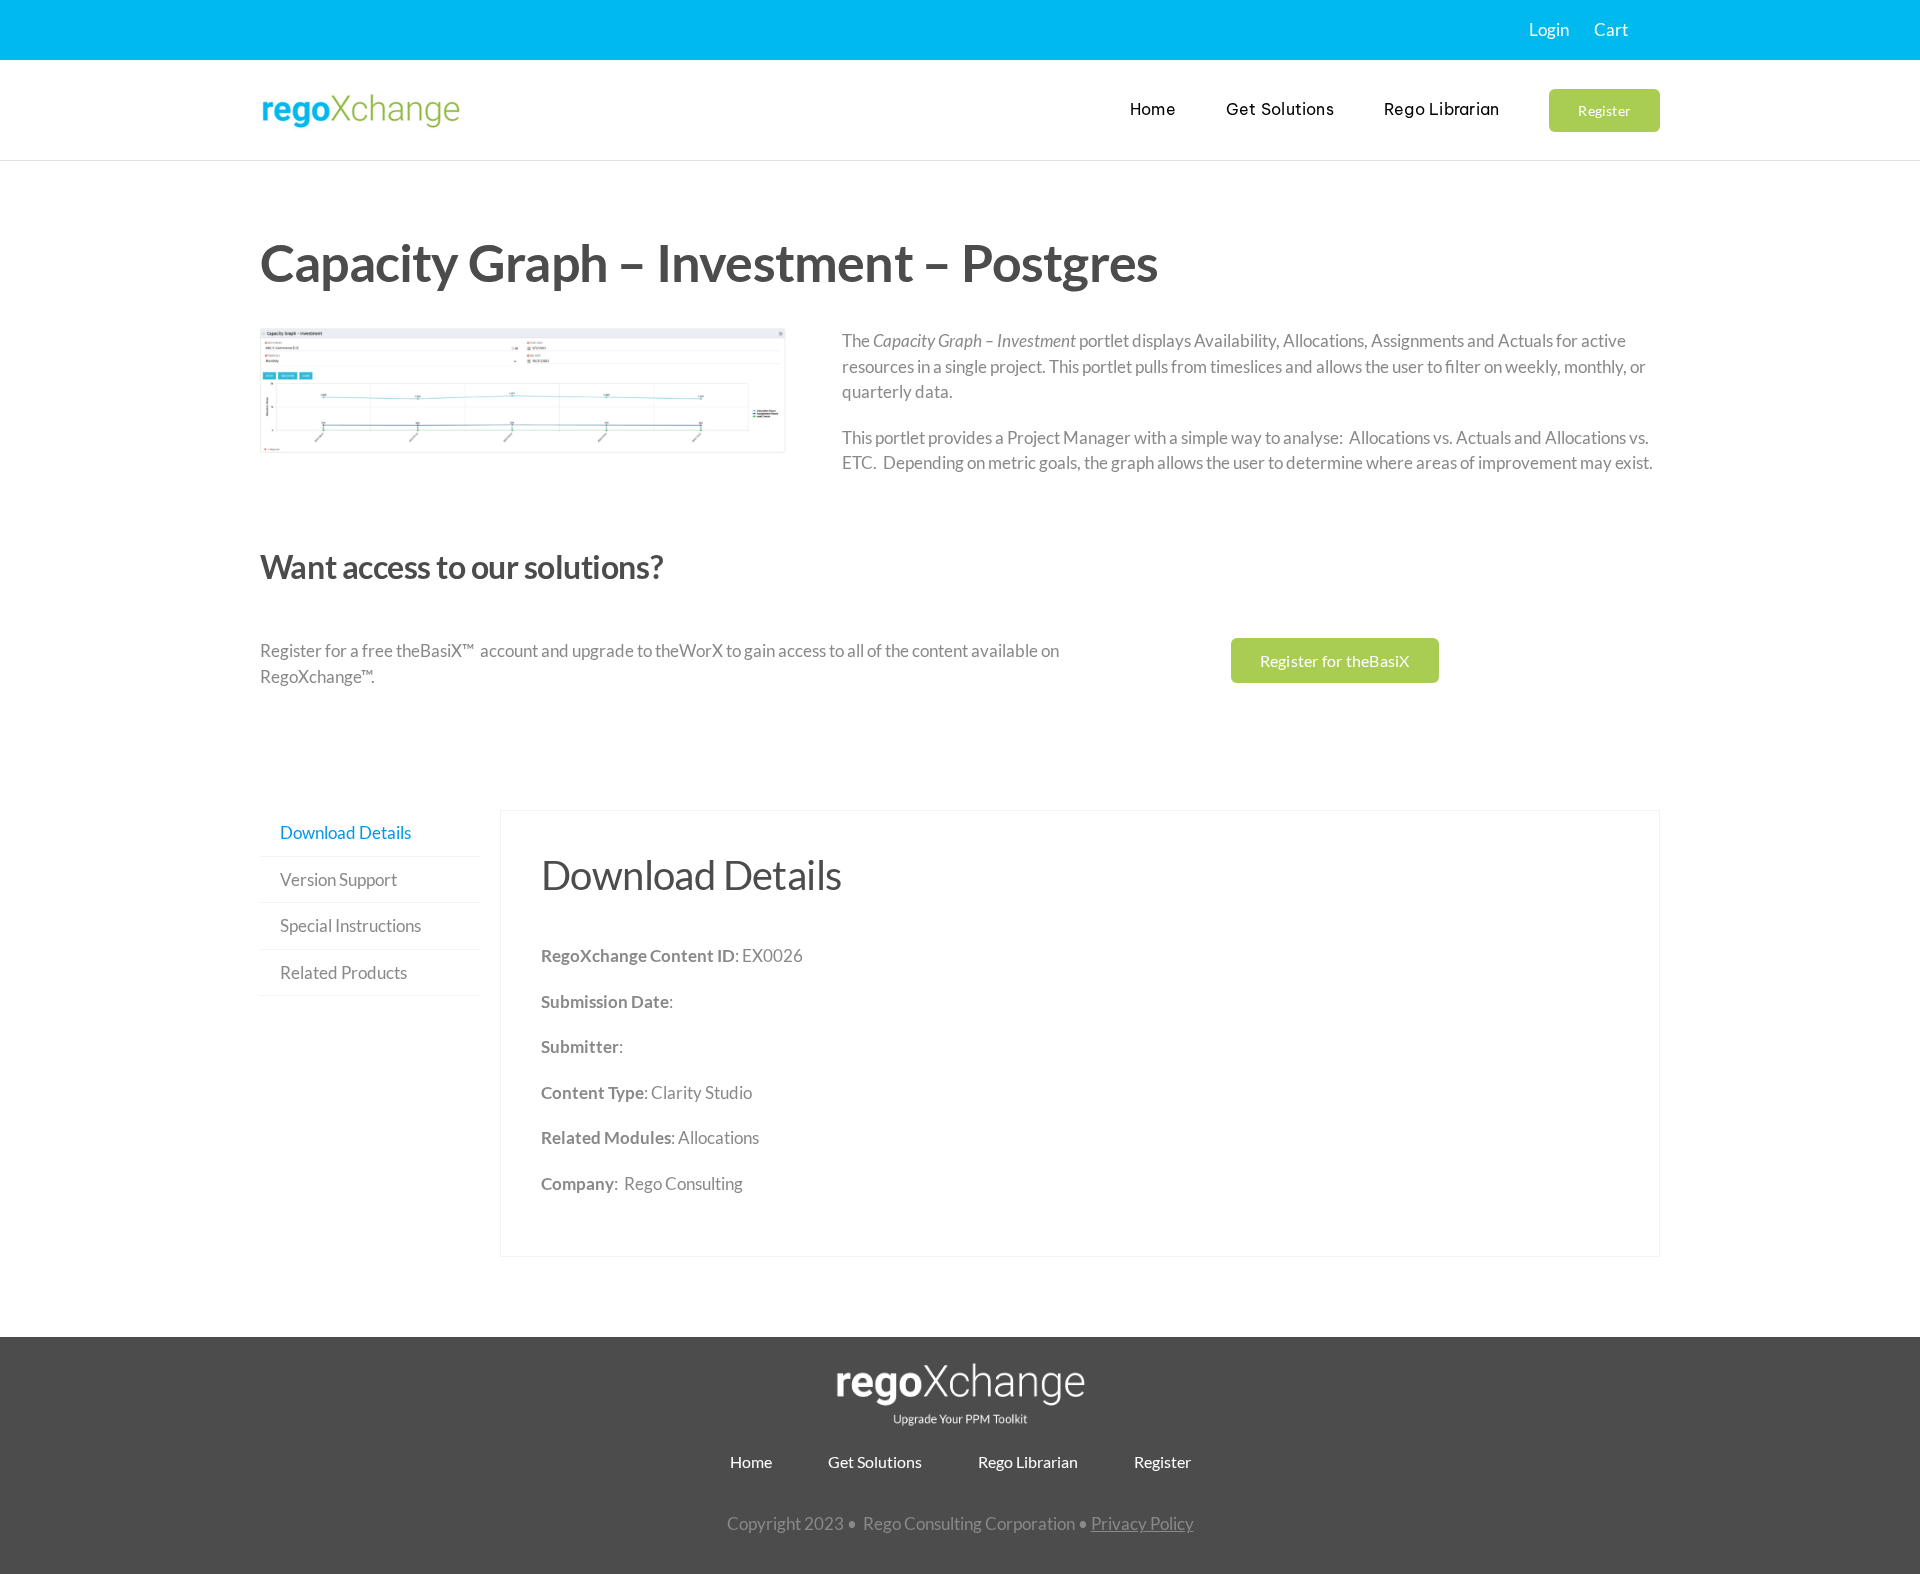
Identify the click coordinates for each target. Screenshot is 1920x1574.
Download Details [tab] (345, 832)
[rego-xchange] (360, 92)
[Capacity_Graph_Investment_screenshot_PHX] (523, 390)
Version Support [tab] (338, 879)
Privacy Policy (1142, 1523)
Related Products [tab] (343, 972)
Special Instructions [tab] (350, 925)
